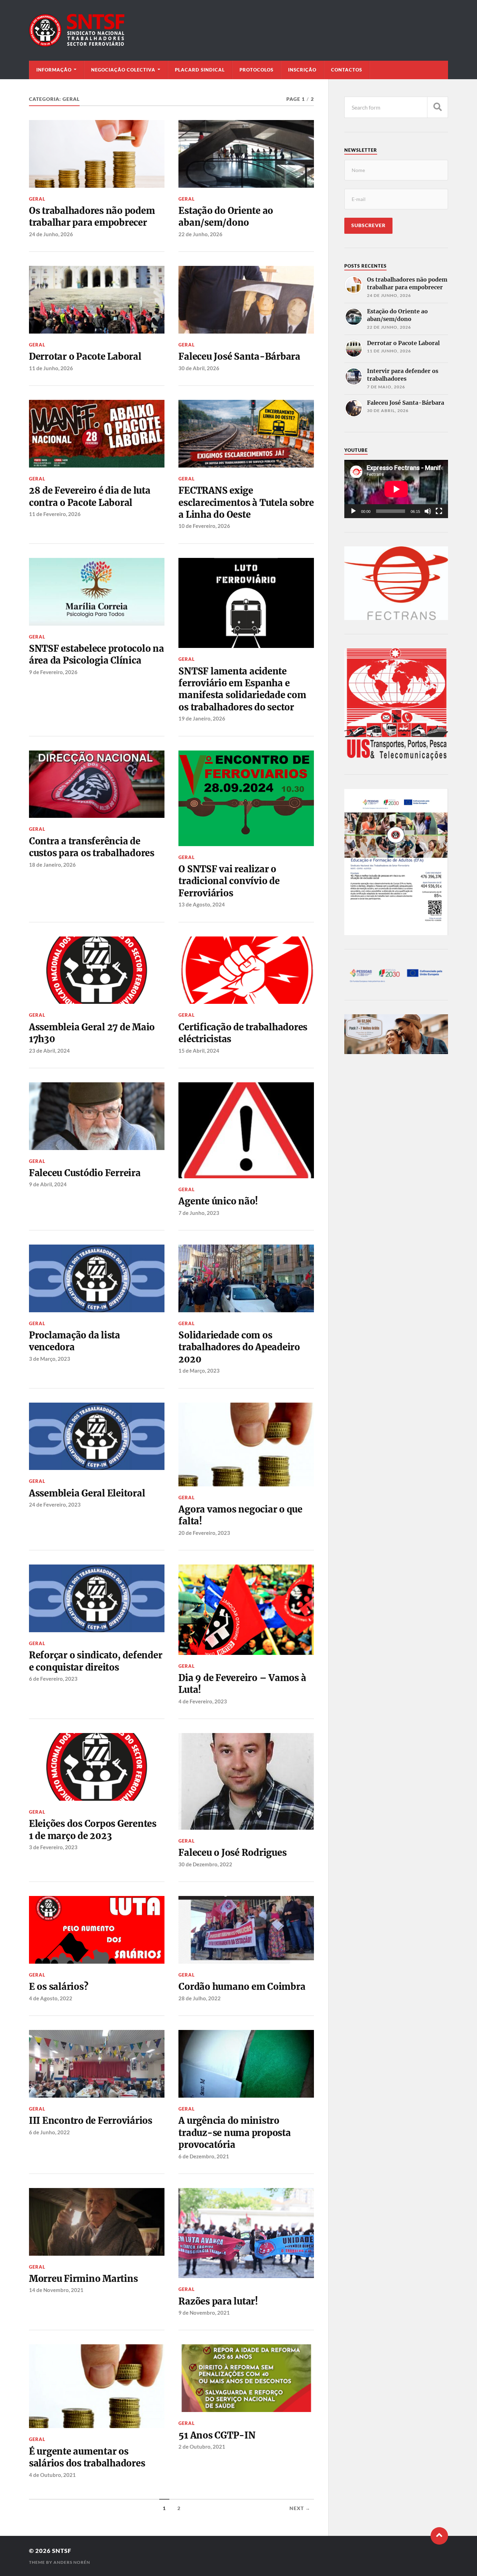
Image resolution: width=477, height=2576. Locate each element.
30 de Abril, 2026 (199, 368)
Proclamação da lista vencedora (75, 1341)
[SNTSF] (239, 30)
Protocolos (256, 70)
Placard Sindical (200, 70)
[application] (396, 489)
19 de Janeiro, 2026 (202, 718)
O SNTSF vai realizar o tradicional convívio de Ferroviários (229, 881)
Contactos (347, 70)
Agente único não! (218, 1201)
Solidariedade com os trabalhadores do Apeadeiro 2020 (239, 1347)
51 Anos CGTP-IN (217, 2435)
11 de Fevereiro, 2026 (55, 514)
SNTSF (62, 2551)
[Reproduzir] (353, 511)
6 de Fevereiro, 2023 (53, 1679)
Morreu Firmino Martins (83, 2279)
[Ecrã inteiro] (439, 511)
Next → (300, 2508)
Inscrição (302, 70)
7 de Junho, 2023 (199, 1213)
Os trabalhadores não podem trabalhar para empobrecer (92, 217)
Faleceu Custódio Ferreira (85, 1173)
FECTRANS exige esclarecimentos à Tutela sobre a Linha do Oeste (246, 503)
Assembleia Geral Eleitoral (87, 1493)
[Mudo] (428, 511)
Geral (37, 199)
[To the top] (439, 2536)
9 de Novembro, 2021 (204, 2313)
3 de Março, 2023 (50, 1359)
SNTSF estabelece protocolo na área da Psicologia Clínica (97, 655)
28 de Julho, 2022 (200, 1998)
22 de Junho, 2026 (200, 234)
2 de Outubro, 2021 (202, 2447)
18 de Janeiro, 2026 (52, 865)
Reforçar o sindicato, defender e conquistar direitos (96, 1661)
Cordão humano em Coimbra (242, 1987)
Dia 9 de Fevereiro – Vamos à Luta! (242, 1684)
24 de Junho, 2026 (51, 234)
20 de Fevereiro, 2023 (204, 1533)
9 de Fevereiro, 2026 (53, 672)
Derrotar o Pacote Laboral (85, 357)
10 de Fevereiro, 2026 (204, 526)
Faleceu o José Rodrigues (232, 1853)
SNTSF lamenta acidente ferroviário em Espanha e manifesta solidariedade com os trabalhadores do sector (242, 689)
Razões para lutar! (218, 2301)
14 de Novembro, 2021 (56, 2290)
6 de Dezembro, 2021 (204, 2156)
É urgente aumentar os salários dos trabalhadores (87, 2457)
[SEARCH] (438, 107)
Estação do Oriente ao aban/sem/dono (226, 217)
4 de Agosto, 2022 (51, 1998)
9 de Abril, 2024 (48, 1184)
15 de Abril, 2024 (199, 1051)
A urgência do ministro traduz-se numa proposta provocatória (234, 2133)
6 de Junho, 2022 (49, 2132)
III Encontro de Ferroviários (91, 2121)
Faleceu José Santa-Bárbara (239, 357)
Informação (54, 70)
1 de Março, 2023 (199, 1371)
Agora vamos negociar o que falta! (240, 1515)
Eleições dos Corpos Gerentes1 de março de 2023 (93, 1830)
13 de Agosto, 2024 (202, 904)
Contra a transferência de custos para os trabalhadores (92, 847)
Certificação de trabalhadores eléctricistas (243, 1033)
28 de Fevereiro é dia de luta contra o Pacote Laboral (90, 496)
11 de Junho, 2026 (51, 368)
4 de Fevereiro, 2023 (203, 1701)
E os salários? (58, 1987)
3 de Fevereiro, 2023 (53, 1847)
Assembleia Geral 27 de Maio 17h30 (92, 1033)
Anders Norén (72, 2562)
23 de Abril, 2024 (49, 1051)
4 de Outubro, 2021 (52, 2475)
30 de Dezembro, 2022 (205, 1864)
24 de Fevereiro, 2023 (55, 1504)
